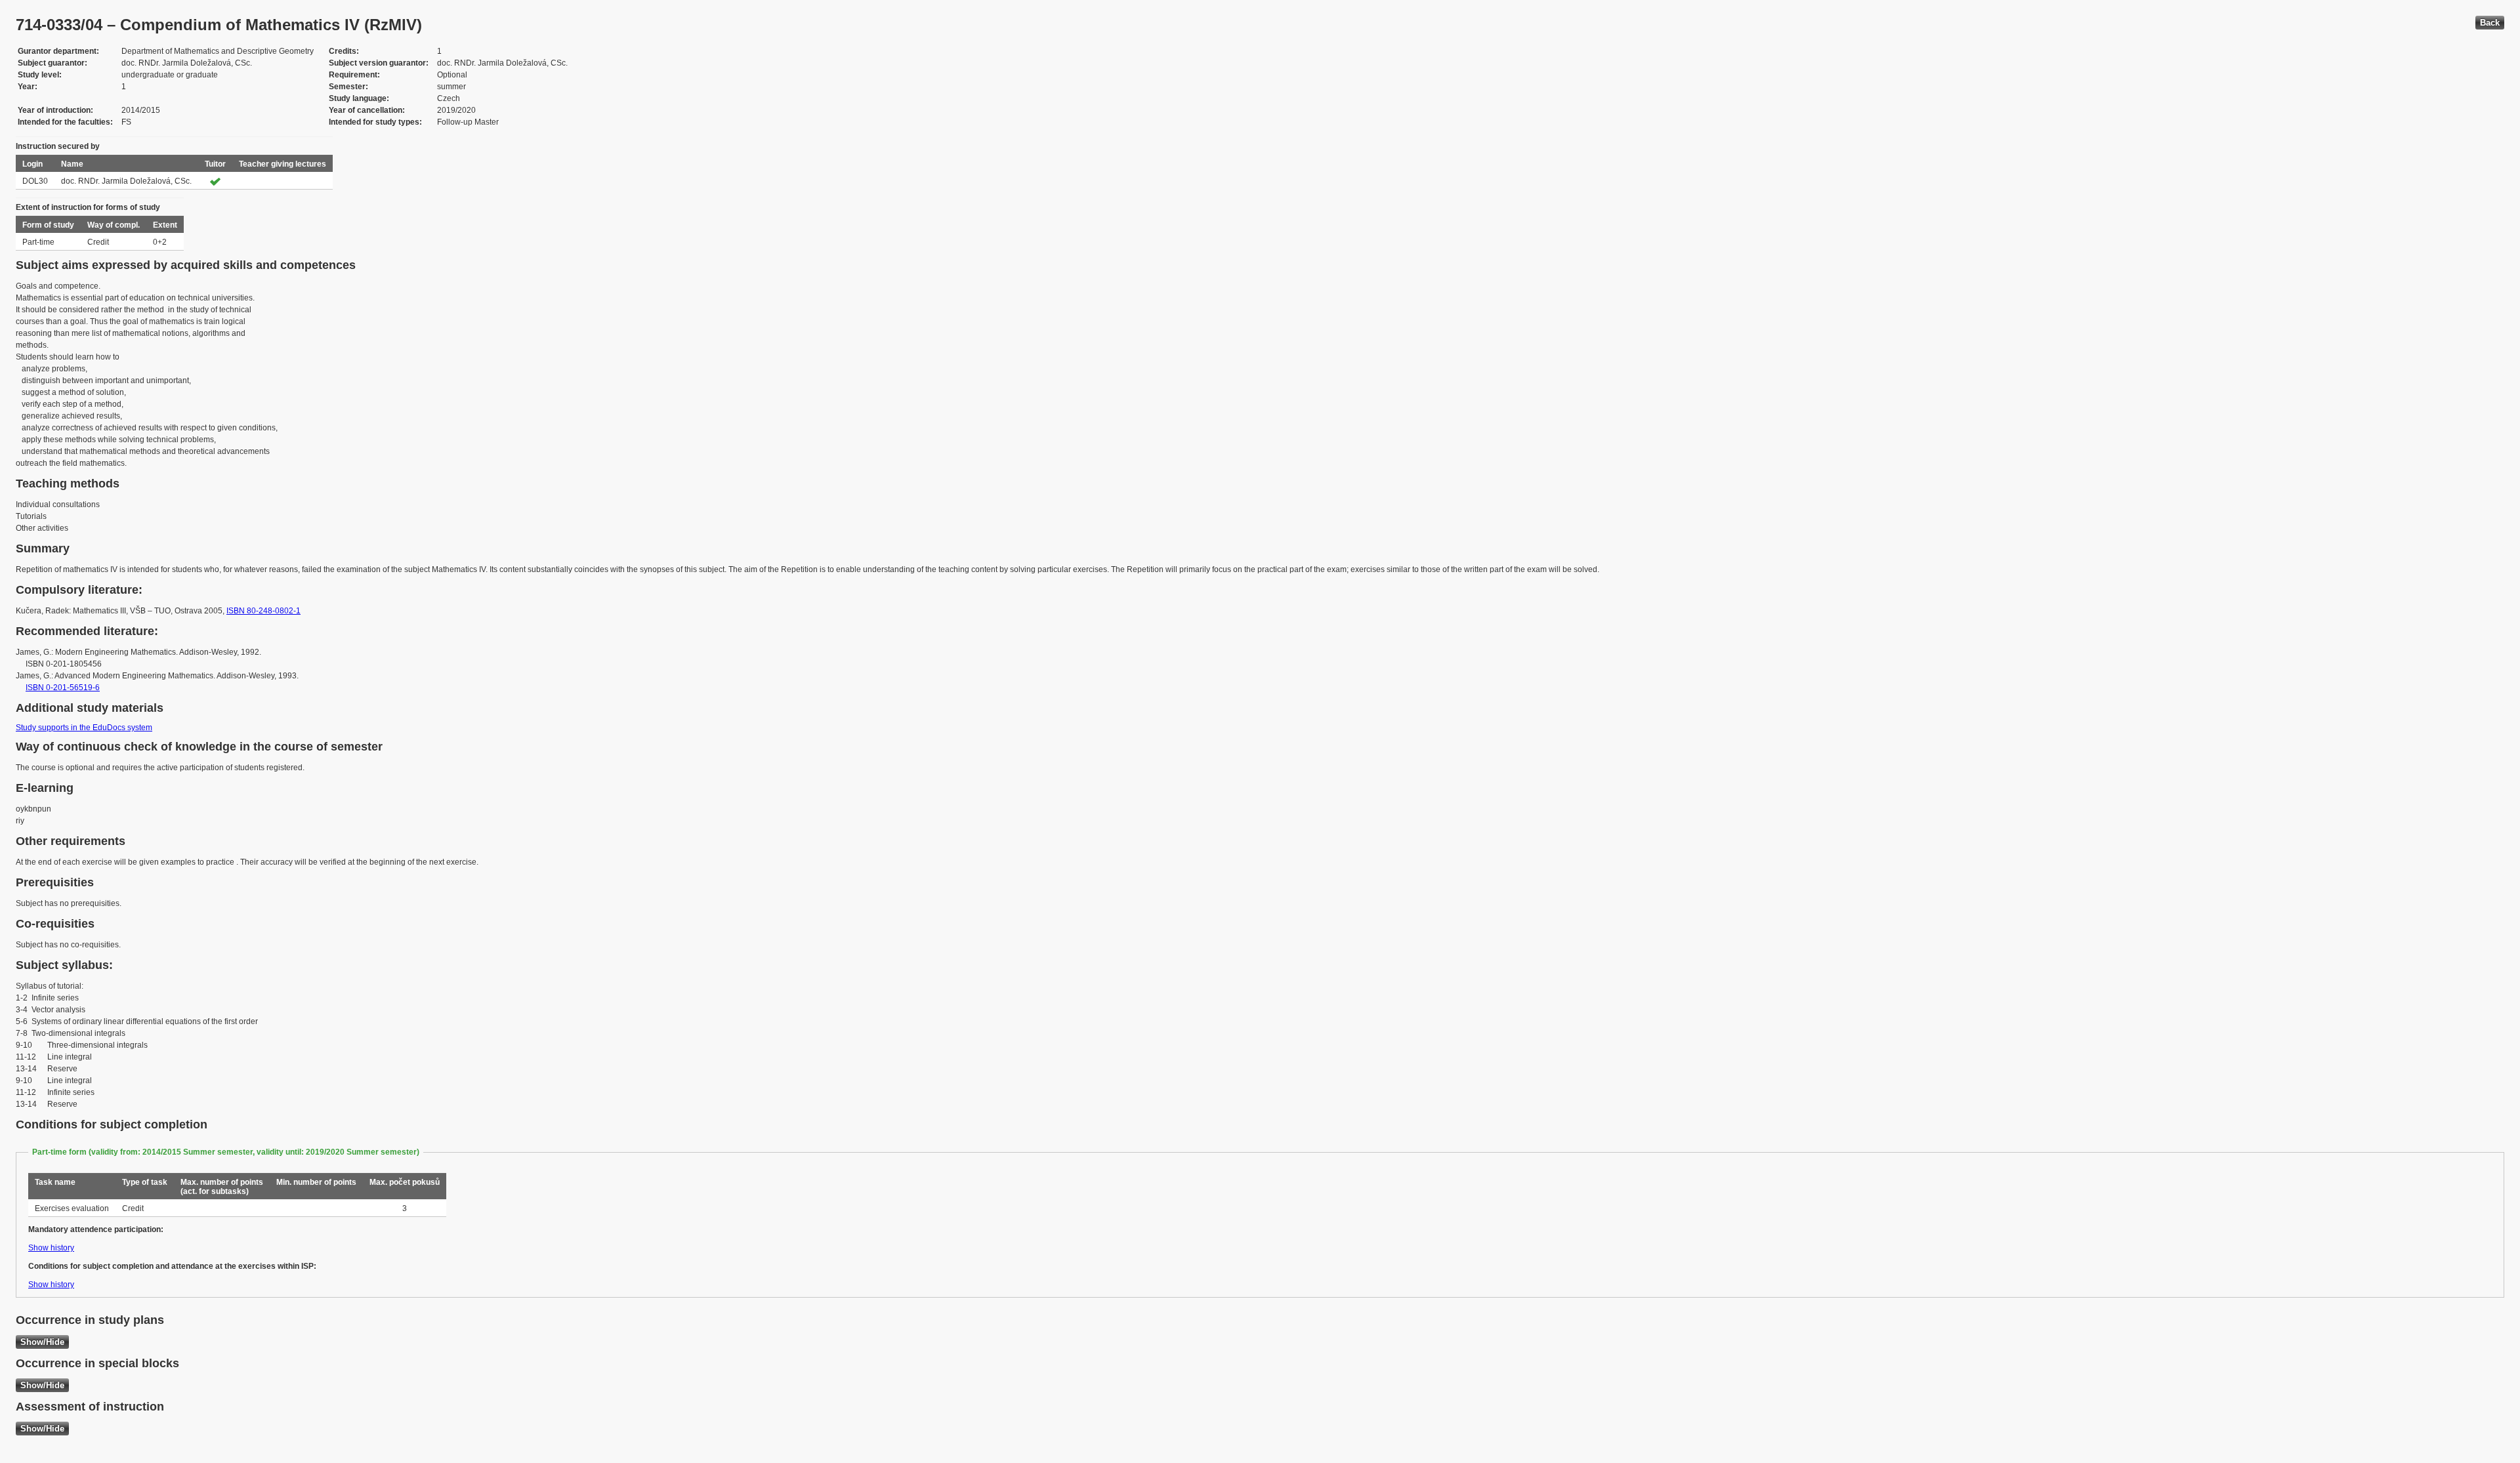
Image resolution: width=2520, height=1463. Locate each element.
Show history (51, 1248)
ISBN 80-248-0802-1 (263, 611)
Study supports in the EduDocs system (84, 728)
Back (2490, 23)
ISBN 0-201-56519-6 (63, 688)
